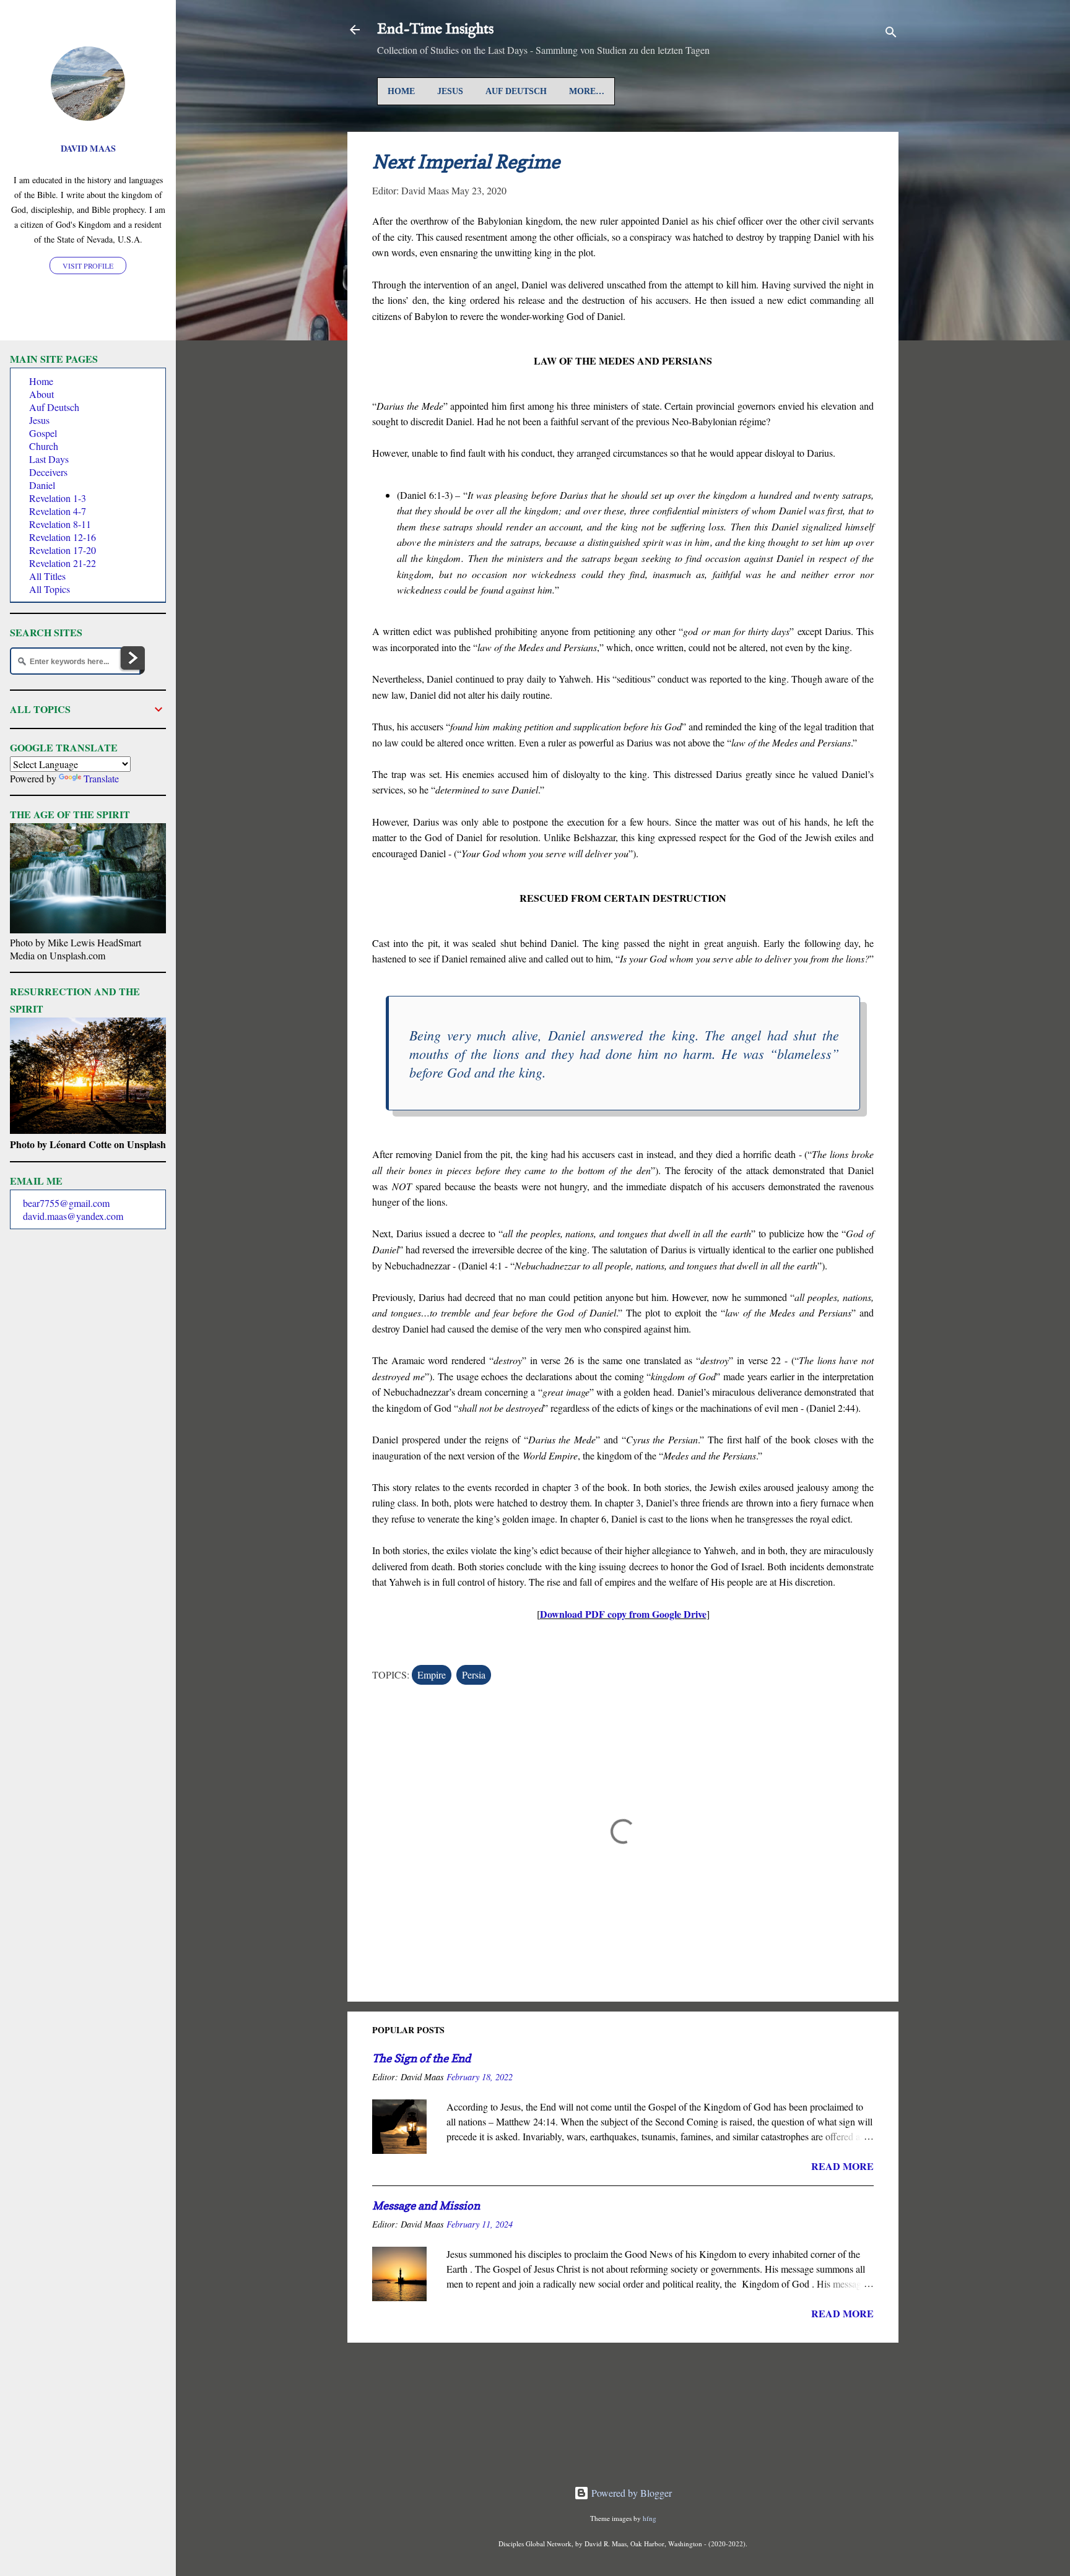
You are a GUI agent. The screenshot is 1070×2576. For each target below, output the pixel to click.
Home (401, 91)
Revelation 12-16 (63, 537)
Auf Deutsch (516, 91)
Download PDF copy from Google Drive (623, 1614)
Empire (432, 1675)
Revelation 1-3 (58, 498)
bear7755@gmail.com (66, 1203)
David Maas (88, 148)
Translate (101, 778)
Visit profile (88, 266)
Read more (842, 2166)
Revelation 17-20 (63, 550)
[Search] (891, 34)
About (41, 394)
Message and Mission (426, 2206)
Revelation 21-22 (63, 563)
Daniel (42, 485)
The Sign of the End (421, 2058)
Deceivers (48, 472)
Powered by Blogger (630, 2493)
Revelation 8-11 (60, 524)
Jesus (450, 91)
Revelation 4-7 (58, 511)
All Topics (50, 589)
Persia (474, 1675)
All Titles (47, 576)
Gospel (43, 433)
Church (44, 446)
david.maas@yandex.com (73, 1216)
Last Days (49, 459)
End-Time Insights (435, 29)
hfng (650, 2518)
